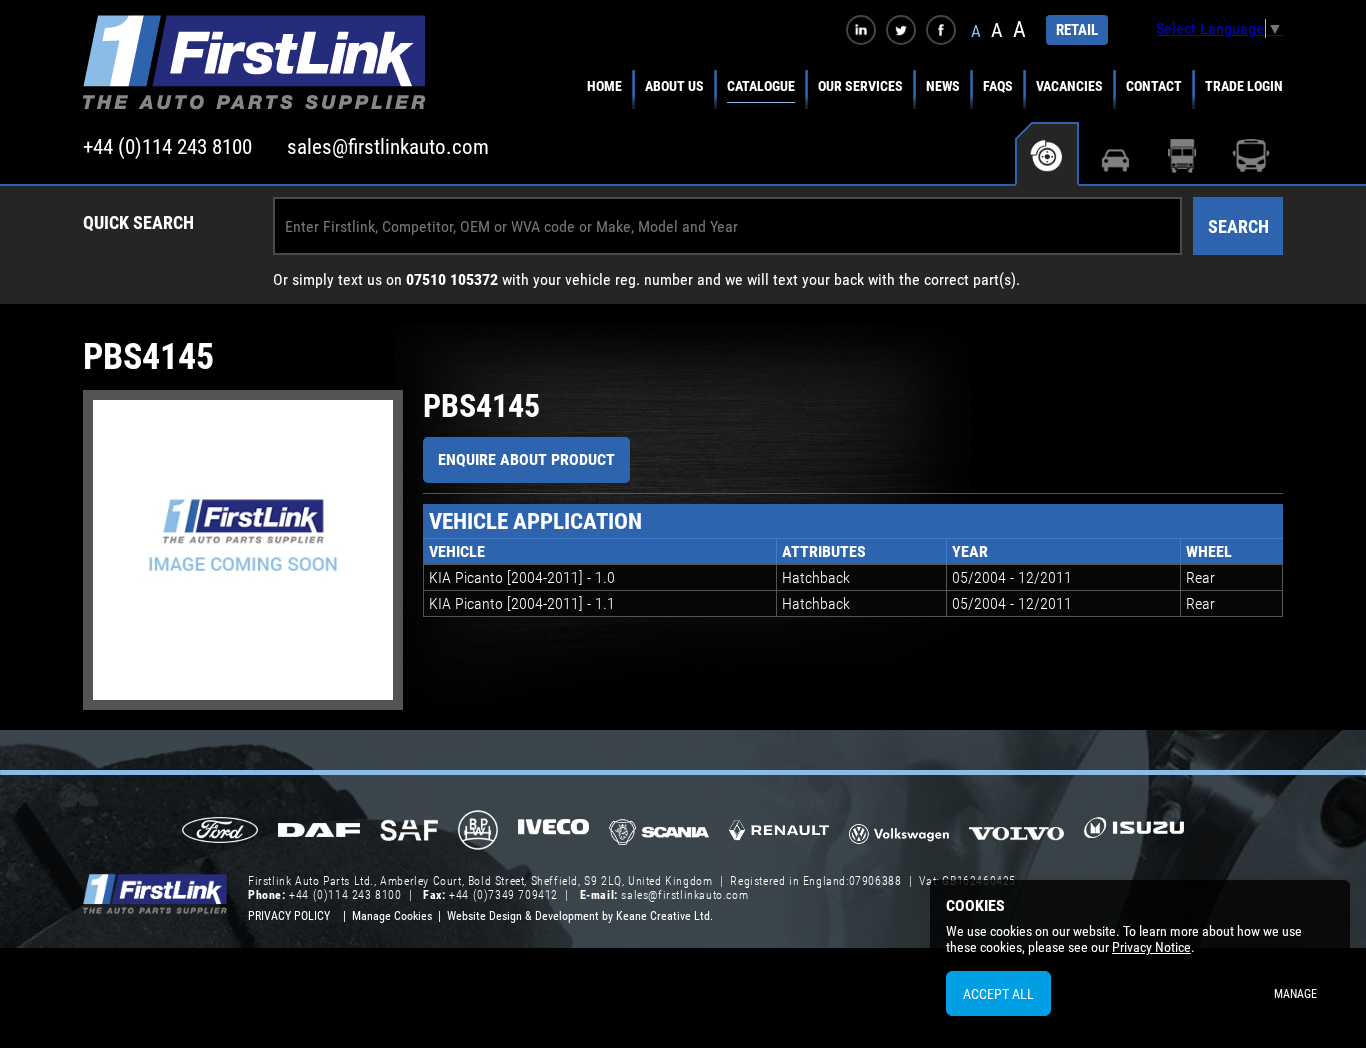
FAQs (998, 86)
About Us (674, 86)
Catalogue (761, 86)
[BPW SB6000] (477, 832)
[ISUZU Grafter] (1134, 834)
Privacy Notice (1151, 947)
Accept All (998, 994)
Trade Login (1244, 86)
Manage (1295, 994)
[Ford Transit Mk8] (219, 832)
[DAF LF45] (319, 832)
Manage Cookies (392, 916)
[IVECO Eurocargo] (553, 832)
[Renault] (779, 838)
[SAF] (409, 832)
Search (1238, 226)
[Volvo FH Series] (1016, 832)
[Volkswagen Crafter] (899, 837)
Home (604, 86)
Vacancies (1069, 86)
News (943, 86)
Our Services (860, 86)
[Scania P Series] (659, 833)
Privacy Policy (289, 916)
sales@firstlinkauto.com (388, 147)
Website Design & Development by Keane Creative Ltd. (580, 916)
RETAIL (1077, 30)
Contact (1154, 86)
